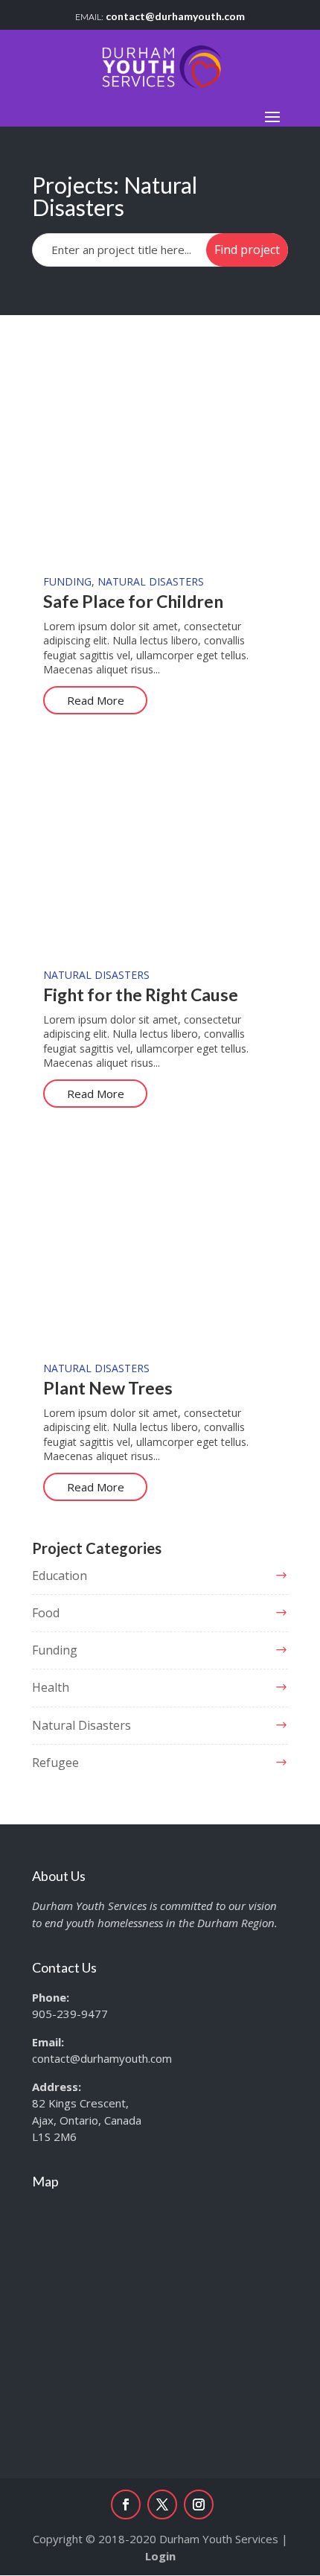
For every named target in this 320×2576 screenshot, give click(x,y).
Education (60, 1576)
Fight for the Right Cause (141, 994)
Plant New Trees (108, 1388)
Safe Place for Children (133, 601)
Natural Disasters (151, 581)
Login (160, 2556)
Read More (96, 700)
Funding (67, 581)
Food (46, 1613)
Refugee (55, 1763)
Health (51, 1687)
